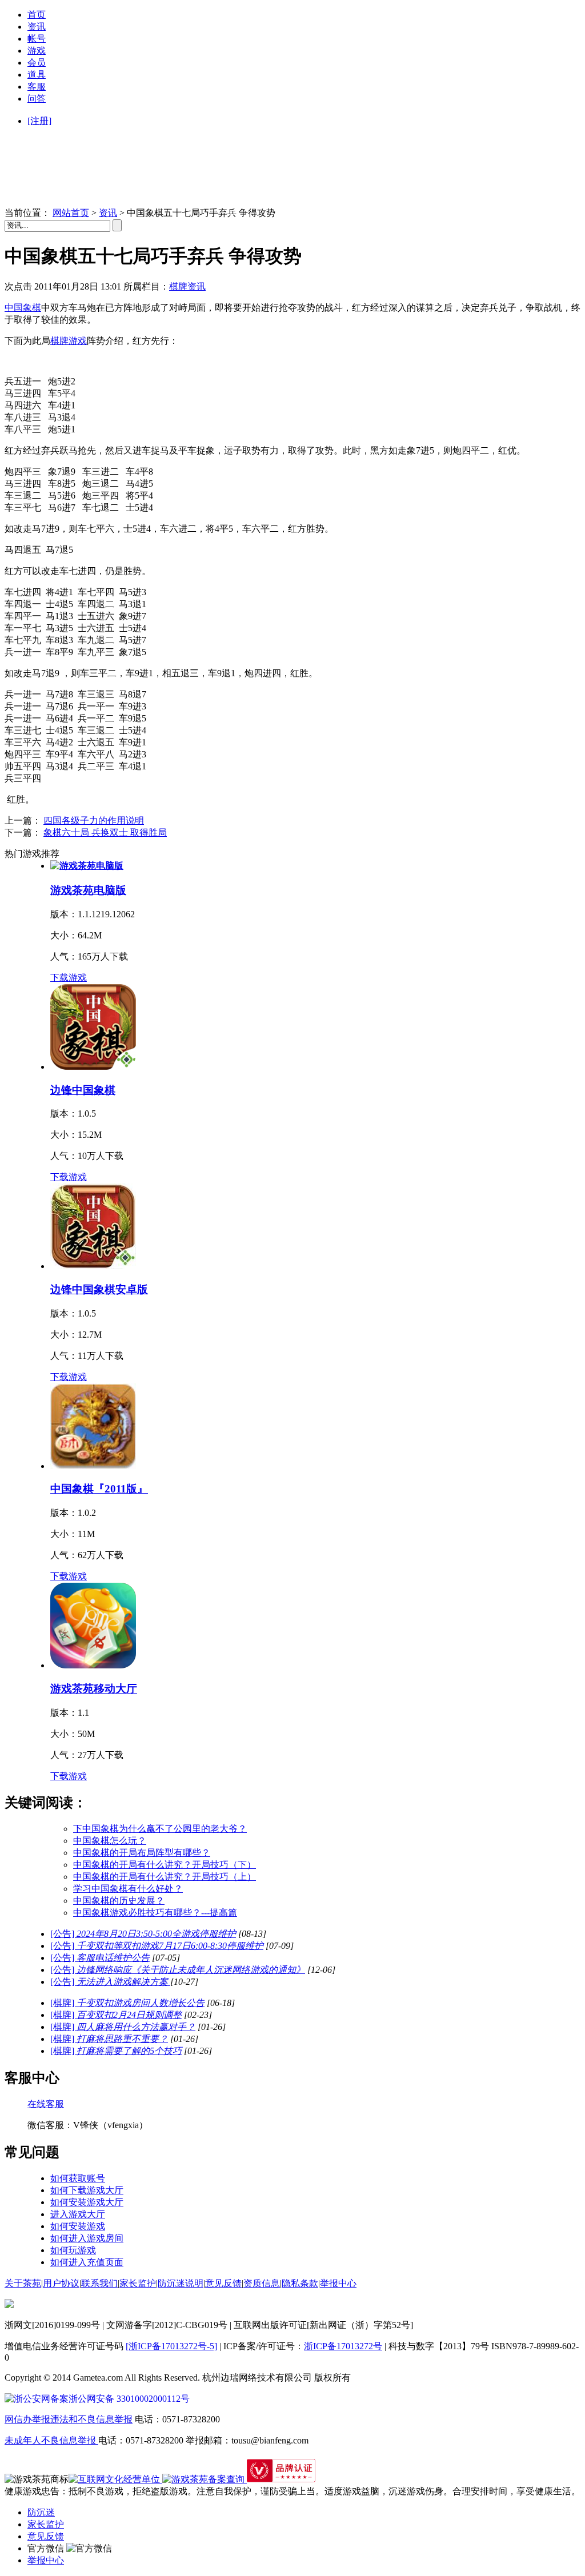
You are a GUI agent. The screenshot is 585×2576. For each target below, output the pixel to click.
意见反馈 (223, 2283)
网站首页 (71, 213)
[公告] (143, 1934)
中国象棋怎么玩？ (110, 1841)
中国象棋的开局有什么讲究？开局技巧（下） (165, 1865)
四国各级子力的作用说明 (94, 820)
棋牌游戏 (69, 341)
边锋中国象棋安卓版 (99, 1289)
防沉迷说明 (181, 2283)
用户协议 (61, 2283)
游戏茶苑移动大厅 (94, 1689)
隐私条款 (300, 2283)
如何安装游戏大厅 (87, 2202)
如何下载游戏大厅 (87, 2190)
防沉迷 (41, 2512)
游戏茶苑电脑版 (88, 890)
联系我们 (99, 2283)
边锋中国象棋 (83, 1090)
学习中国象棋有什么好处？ (128, 1889)
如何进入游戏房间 (87, 2238)
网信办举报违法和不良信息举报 (69, 2419)
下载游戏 (69, 978)
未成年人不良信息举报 (51, 2440)
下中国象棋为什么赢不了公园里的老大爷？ (160, 1829)
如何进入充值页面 (87, 2262)
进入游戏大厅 (78, 2214)
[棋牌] (127, 2003)
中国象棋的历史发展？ (119, 1901)
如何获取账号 (78, 2178)
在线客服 (46, 2104)
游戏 (37, 51)
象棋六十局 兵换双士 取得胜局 (105, 832)
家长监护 (138, 2283)
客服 (37, 87)
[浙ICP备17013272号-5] (171, 2346)
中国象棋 (23, 308)
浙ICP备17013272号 (343, 2346)
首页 (37, 15)
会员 (37, 63)
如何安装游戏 (78, 2226)
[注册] (39, 121)
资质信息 (262, 2283)
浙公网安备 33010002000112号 (129, 2399)
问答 (37, 99)
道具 (37, 75)
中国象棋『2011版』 (99, 1489)
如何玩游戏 (73, 2250)
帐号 (37, 39)
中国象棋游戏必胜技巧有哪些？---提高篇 (155, 1913)
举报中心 (338, 2283)
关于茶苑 (23, 2283)
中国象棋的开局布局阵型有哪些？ (142, 1853)
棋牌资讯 (187, 286)
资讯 (37, 27)
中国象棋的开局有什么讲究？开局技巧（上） (165, 1877)
